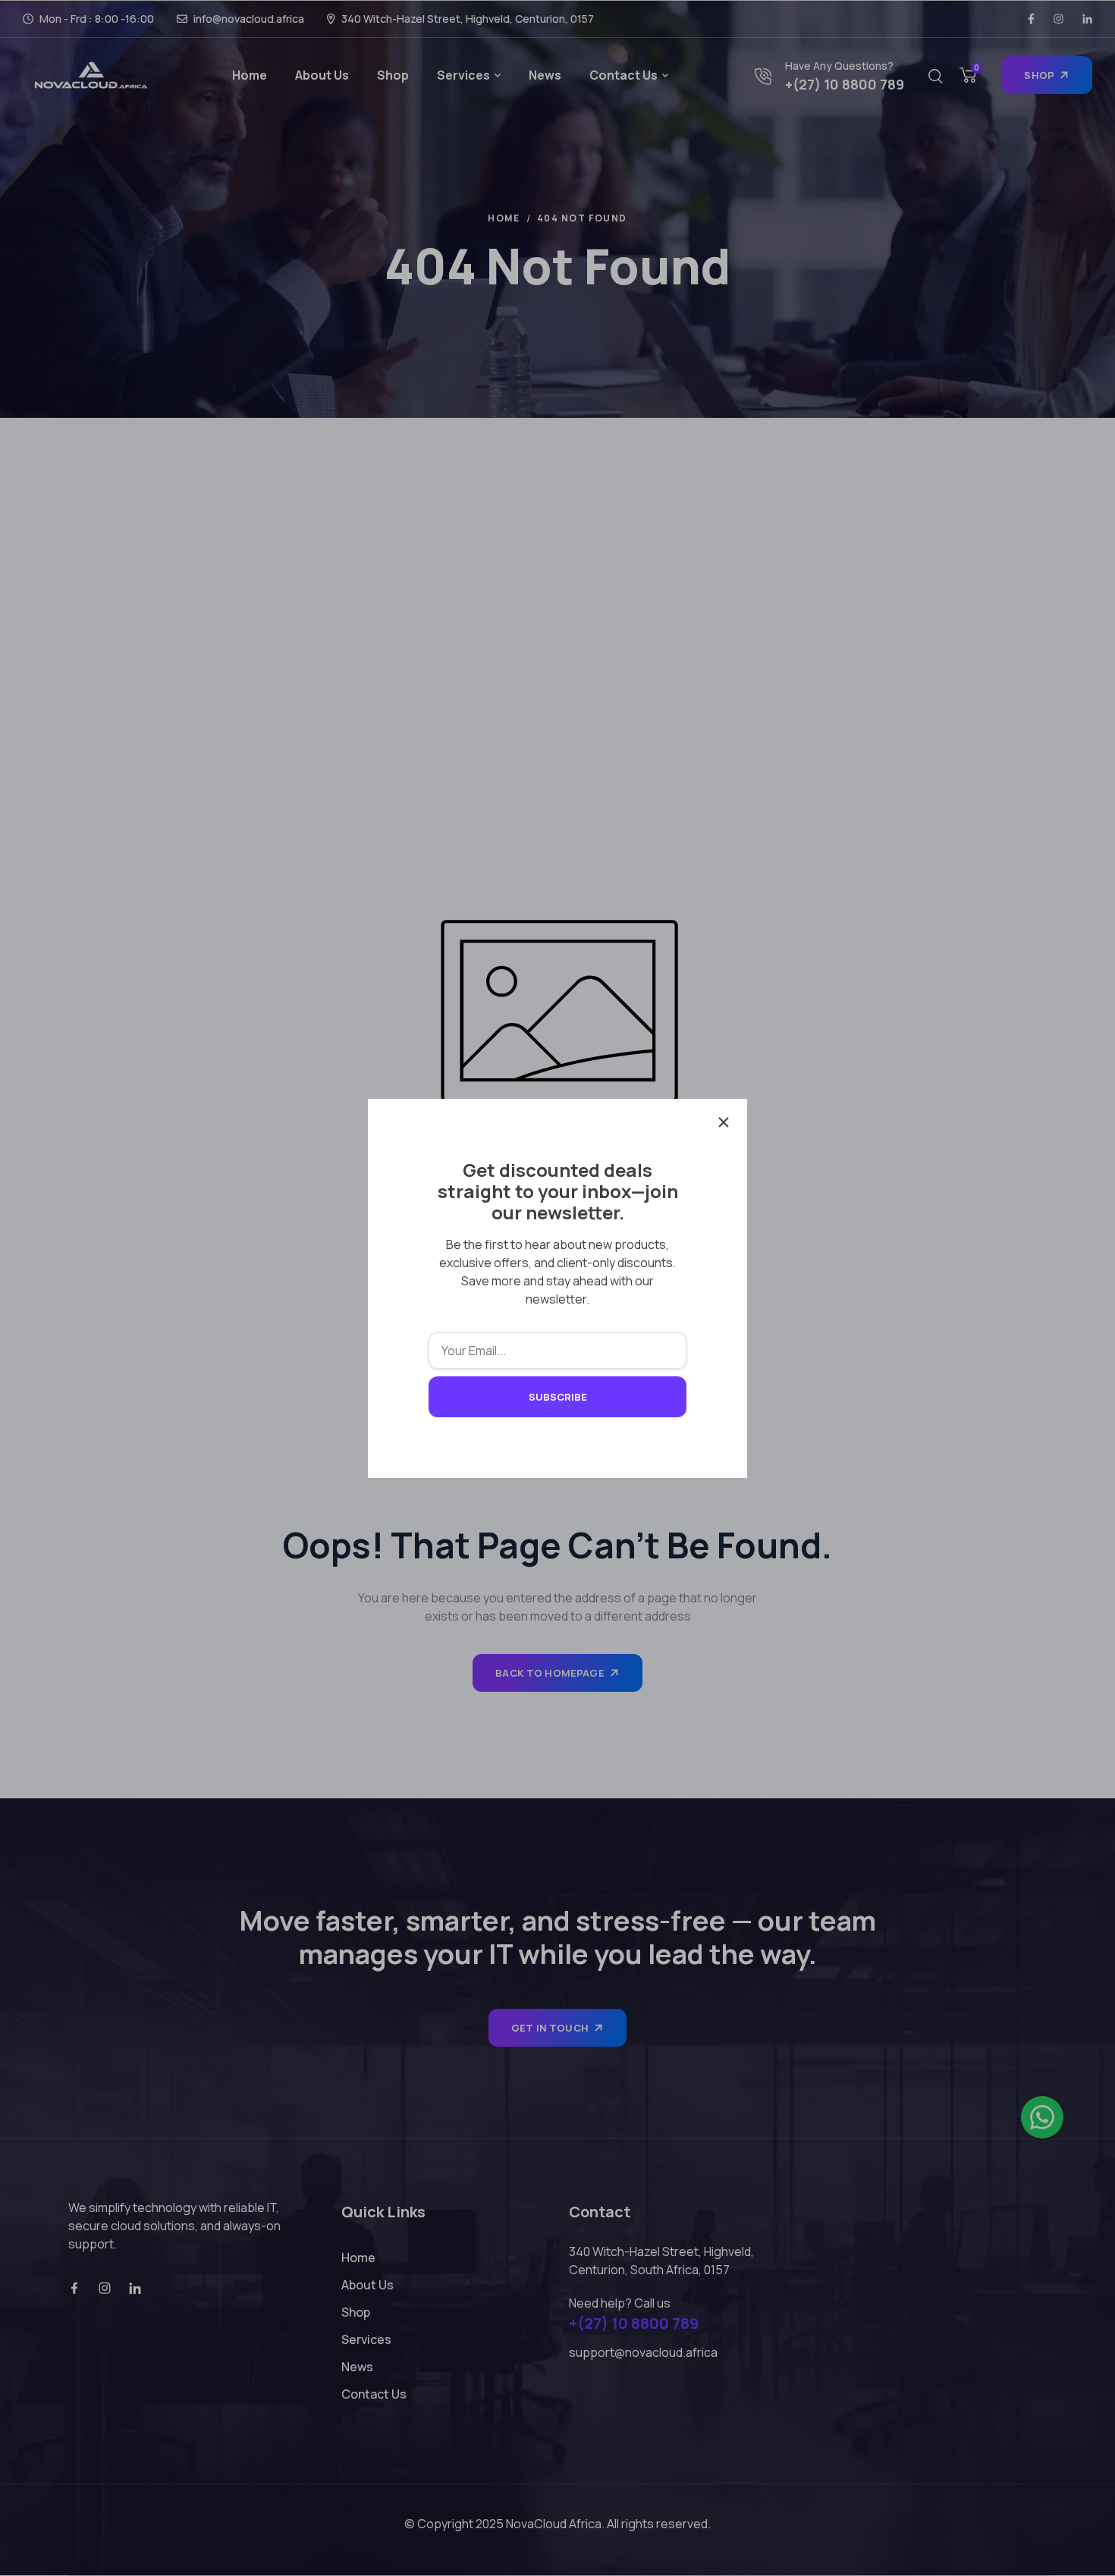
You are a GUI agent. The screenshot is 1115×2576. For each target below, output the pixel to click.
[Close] (724, 1122)
